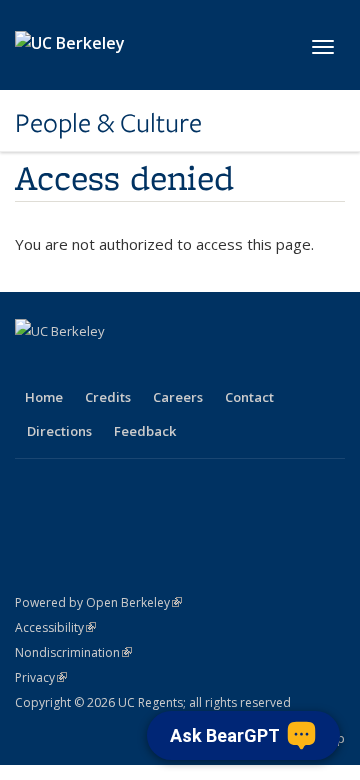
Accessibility (55, 627)
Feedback (145, 431)
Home (44, 397)
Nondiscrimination (73, 652)
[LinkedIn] (111, 365)
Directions (59, 431)
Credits (108, 397)
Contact (249, 397)
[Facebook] (33, 365)
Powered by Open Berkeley (98, 602)
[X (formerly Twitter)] (72, 365)
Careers (178, 397)
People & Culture (108, 123)
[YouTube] (150, 365)
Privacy (41, 677)
